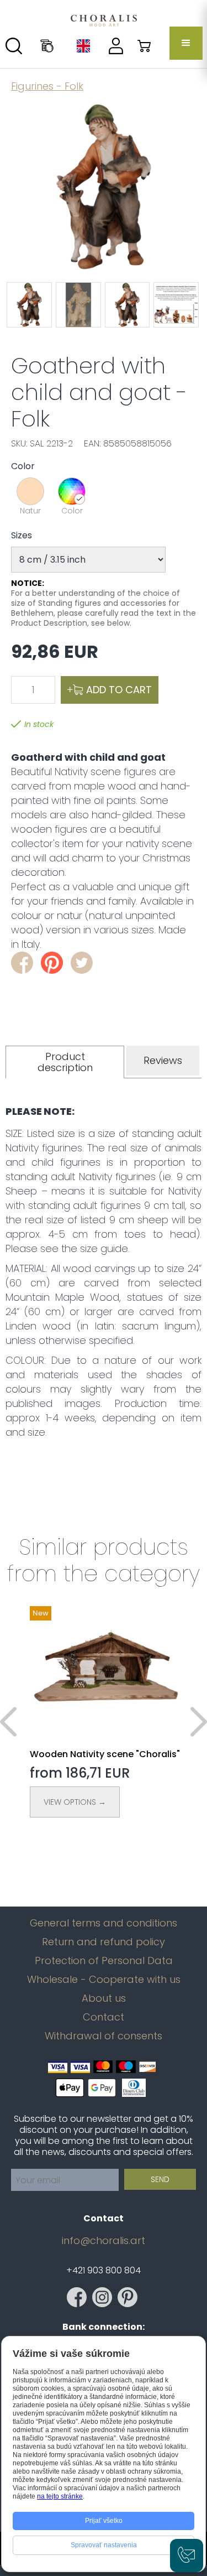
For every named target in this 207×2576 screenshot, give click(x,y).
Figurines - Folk (47, 86)
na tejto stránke (60, 2496)
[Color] (72, 491)
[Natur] (30, 491)
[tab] (65, 1062)
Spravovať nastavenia (104, 2545)
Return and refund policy (104, 1942)
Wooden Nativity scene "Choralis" (105, 1754)
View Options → (75, 1802)
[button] (186, 43)
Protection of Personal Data (104, 1961)
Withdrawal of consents (104, 2036)
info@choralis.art (104, 2241)
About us (104, 1998)
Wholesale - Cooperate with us (104, 1980)
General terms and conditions (104, 1923)
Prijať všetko (104, 2521)
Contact (104, 2017)
